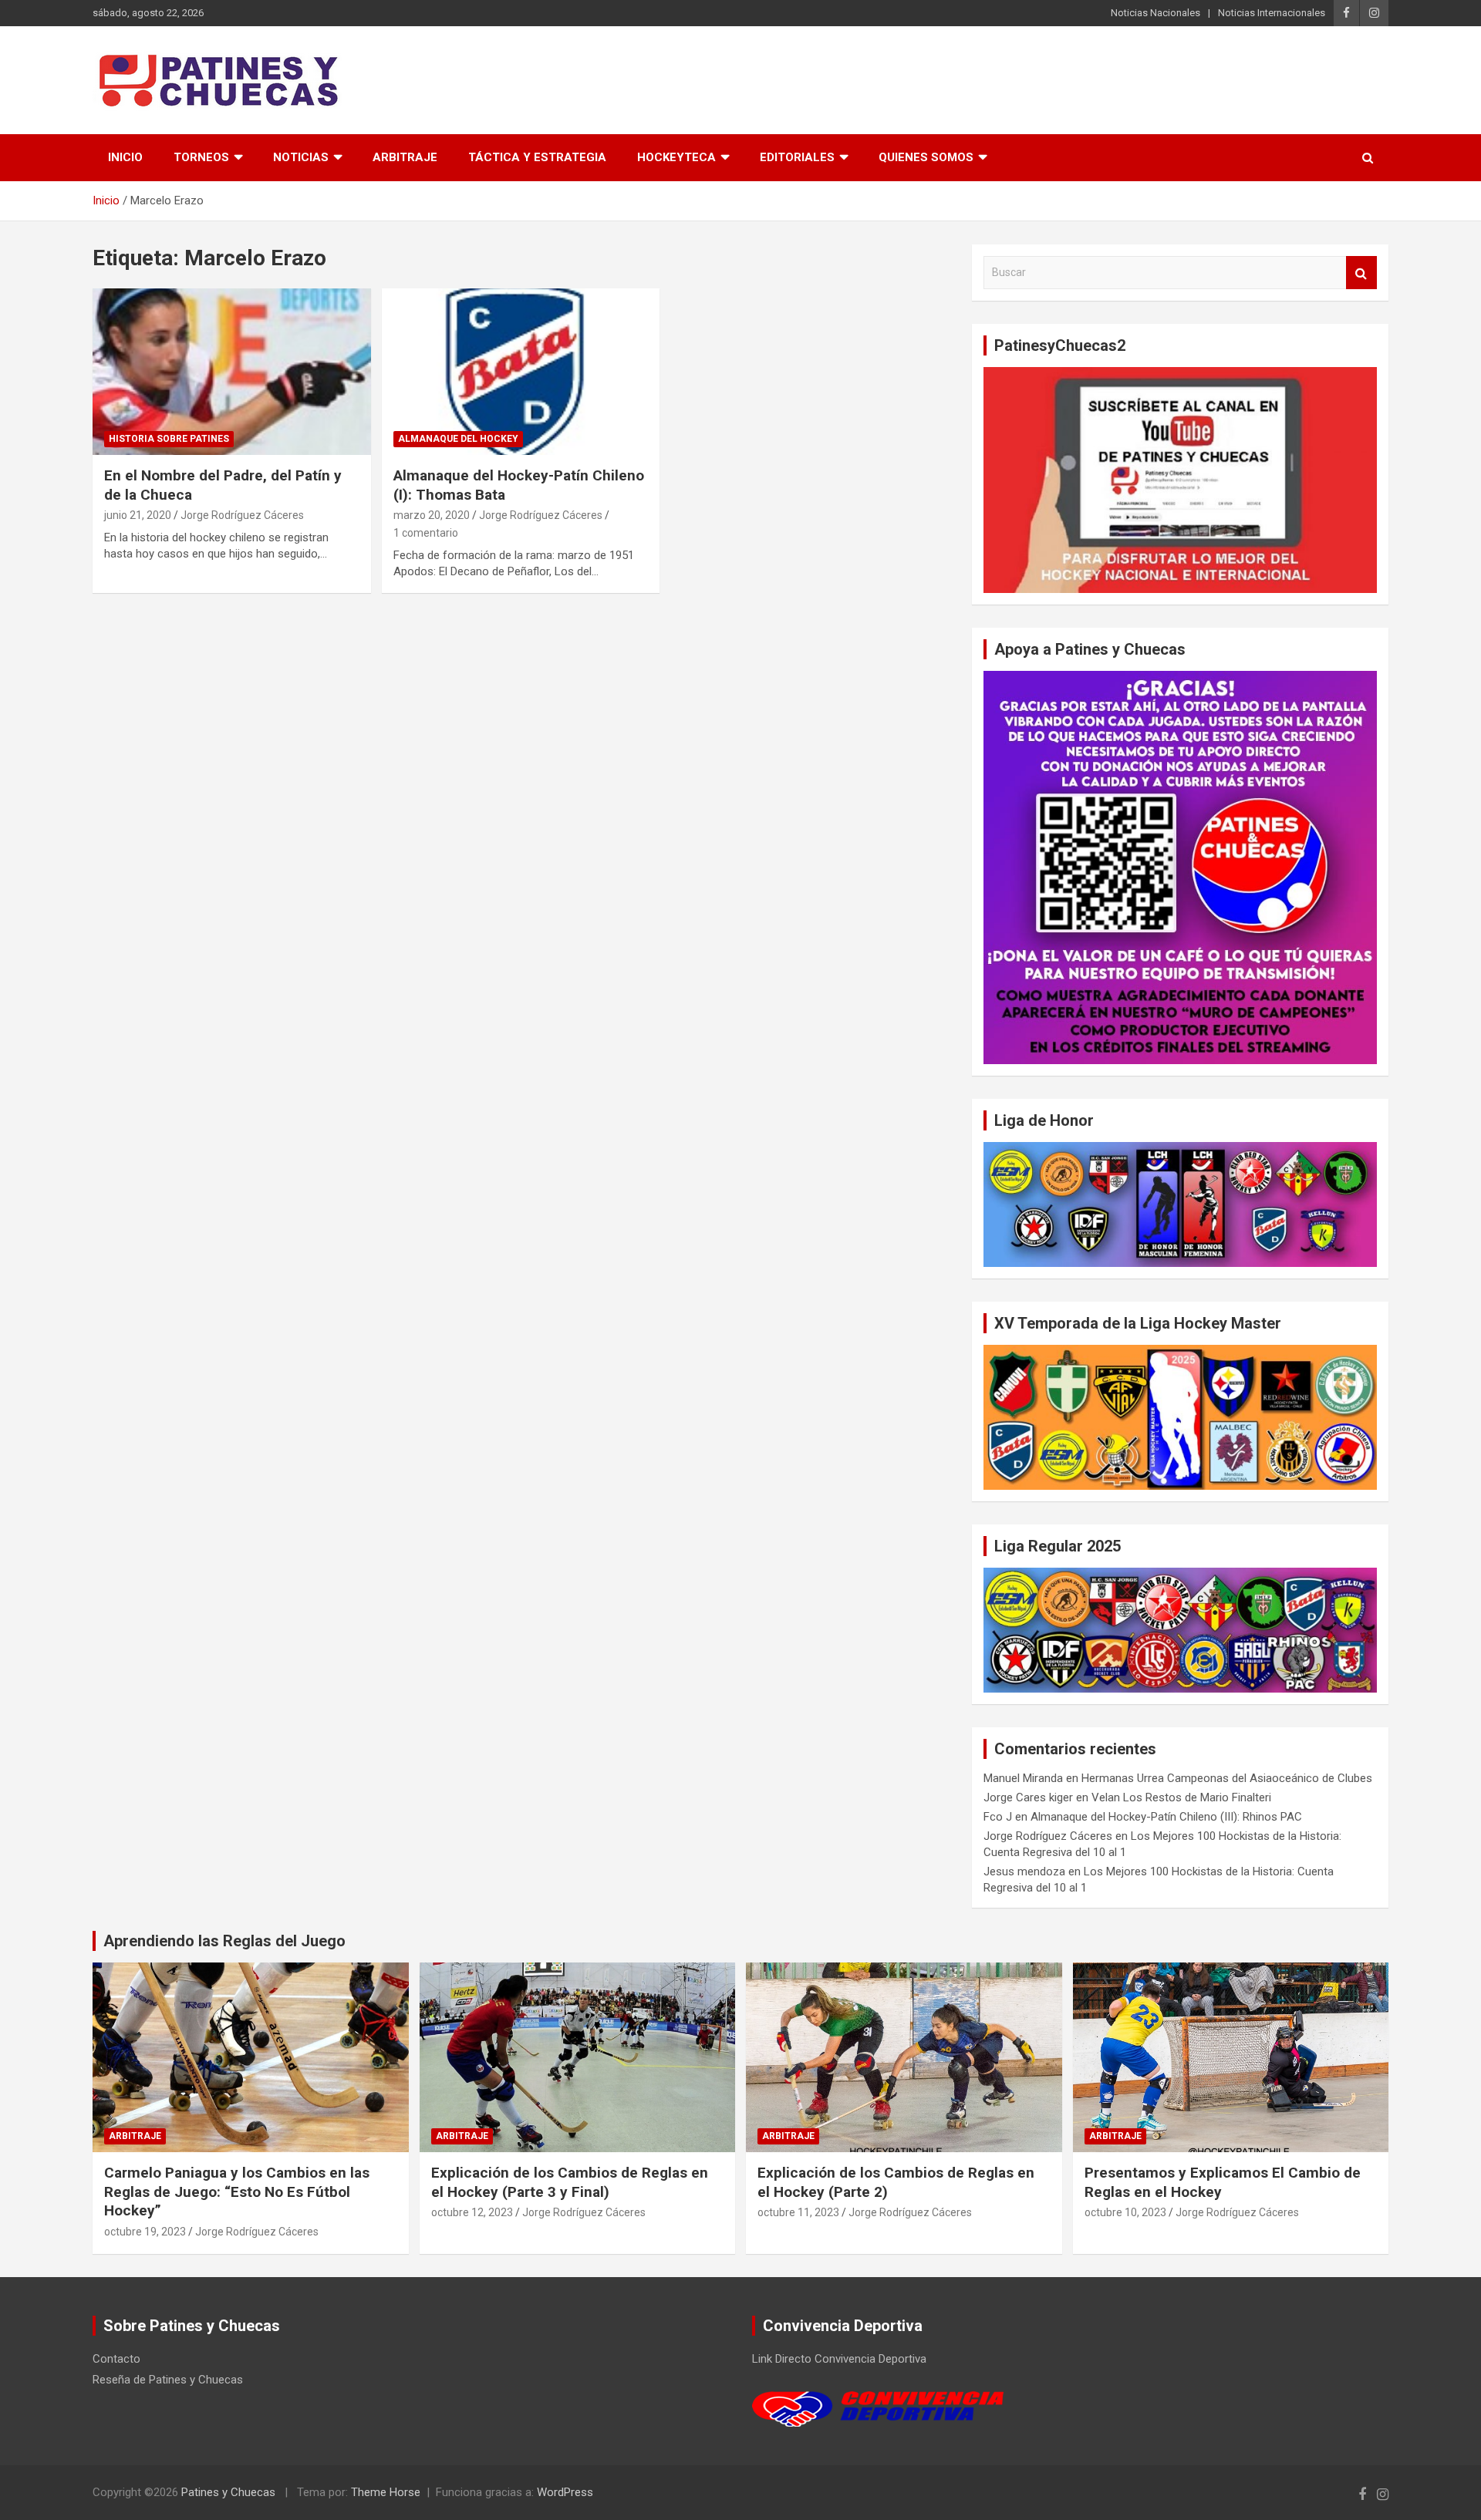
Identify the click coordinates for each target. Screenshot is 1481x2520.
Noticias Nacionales (1155, 13)
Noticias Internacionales (1272, 13)
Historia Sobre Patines (169, 439)
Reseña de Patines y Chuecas (168, 2380)
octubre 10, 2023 (1125, 2212)
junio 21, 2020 (138, 515)
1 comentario (426, 533)
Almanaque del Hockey (458, 439)
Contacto (116, 2359)
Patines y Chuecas (228, 2492)
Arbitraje (405, 157)
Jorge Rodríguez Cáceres (242, 515)
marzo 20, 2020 (432, 515)
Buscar (1361, 273)
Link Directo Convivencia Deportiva (839, 2359)
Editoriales (797, 157)
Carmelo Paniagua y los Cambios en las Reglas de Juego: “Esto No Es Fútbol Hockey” (237, 2192)
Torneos (201, 157)
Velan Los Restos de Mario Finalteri (1181, 1797)
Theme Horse (386, 2492)
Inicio (125, 157)
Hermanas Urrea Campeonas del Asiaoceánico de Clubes (1227, 1778)
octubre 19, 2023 (145, 2232)
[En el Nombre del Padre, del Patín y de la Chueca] (232, 372)
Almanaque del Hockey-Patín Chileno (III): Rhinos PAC (1166, 1817)
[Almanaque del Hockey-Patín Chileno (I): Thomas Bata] (521, 372)
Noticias (301, 157)
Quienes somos (926, 157)
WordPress (565, 2492)
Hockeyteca (676, 157)
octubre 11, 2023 (798, 2212)
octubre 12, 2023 (472, 2212)
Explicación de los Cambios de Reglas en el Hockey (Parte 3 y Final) (570, 2182)
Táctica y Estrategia (537, 157)
